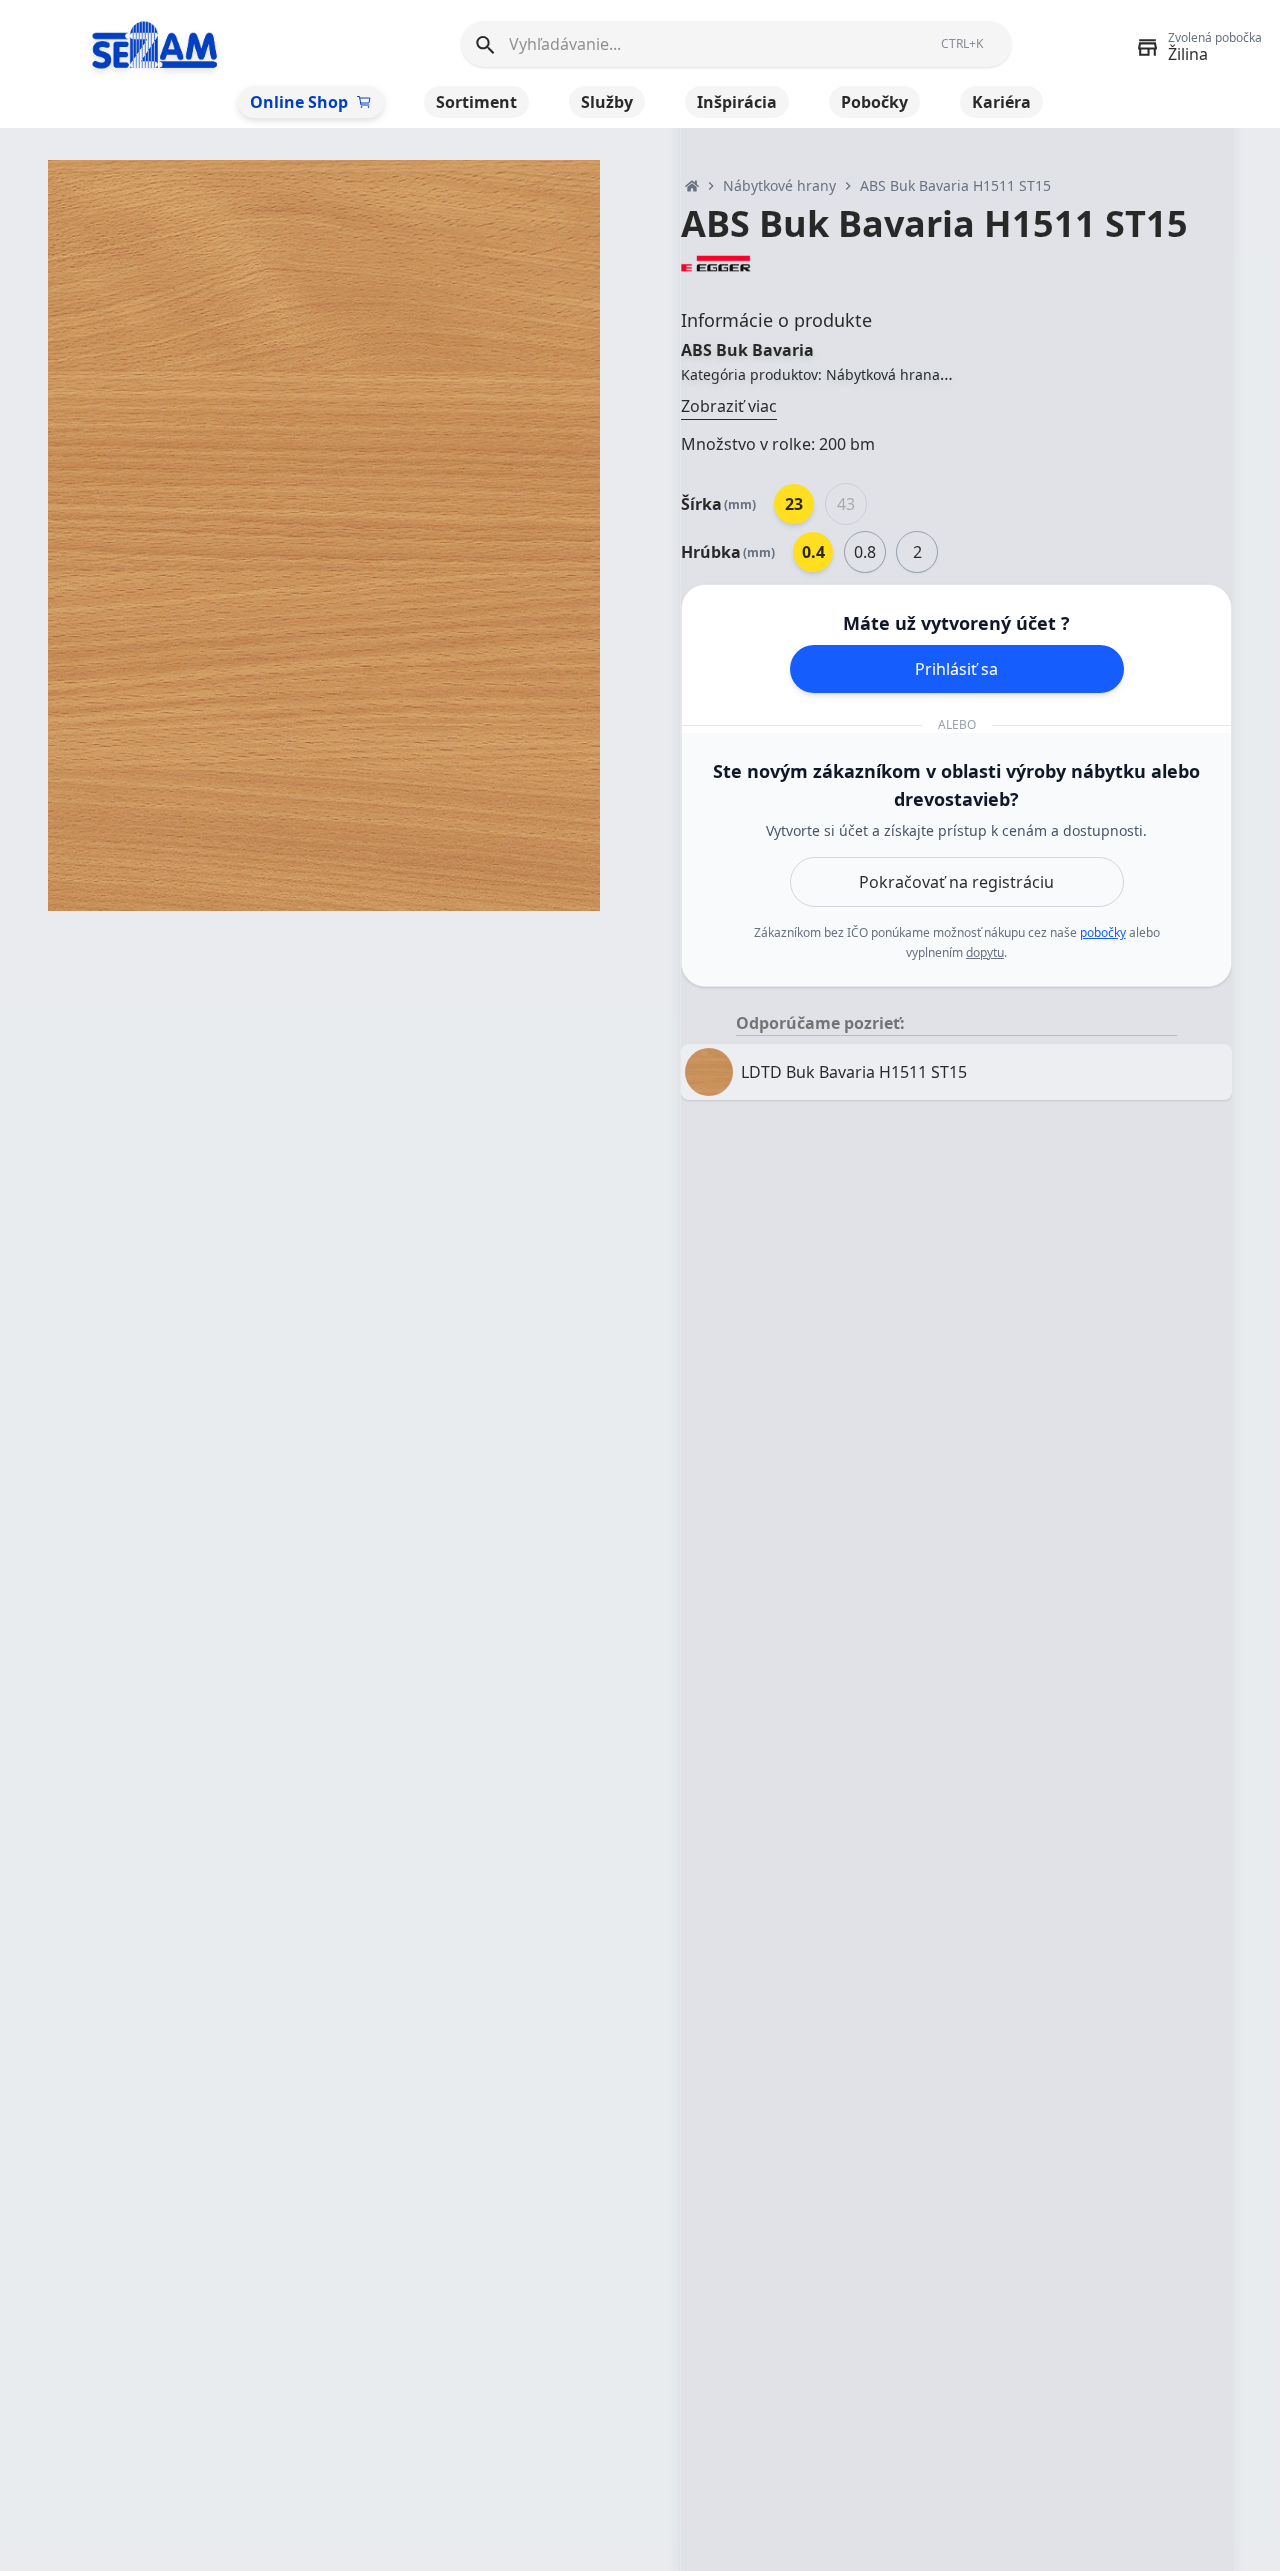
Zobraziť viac (729, 406)
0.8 (865, 552)
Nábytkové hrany (779, 185)
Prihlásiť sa (956, 669)
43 (846, 504)
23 (794, 504)
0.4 (813, 552)
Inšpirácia (737, 102)
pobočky (1103, 932)
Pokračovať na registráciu (956, 882)
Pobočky (874, 102)
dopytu (985, 952)
